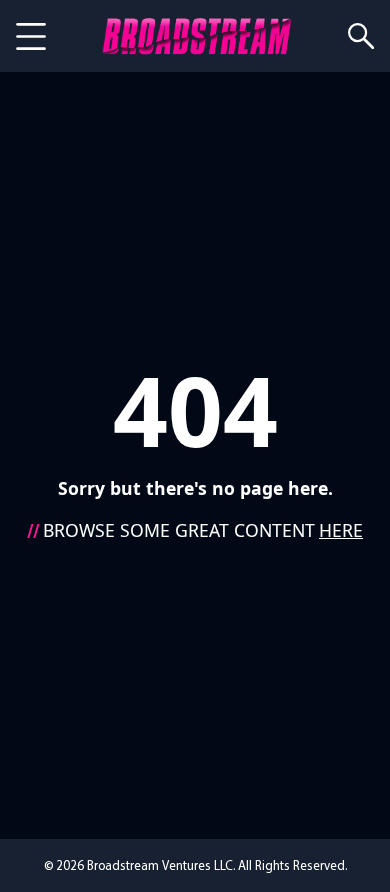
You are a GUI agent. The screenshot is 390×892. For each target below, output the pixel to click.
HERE (341, 530)
